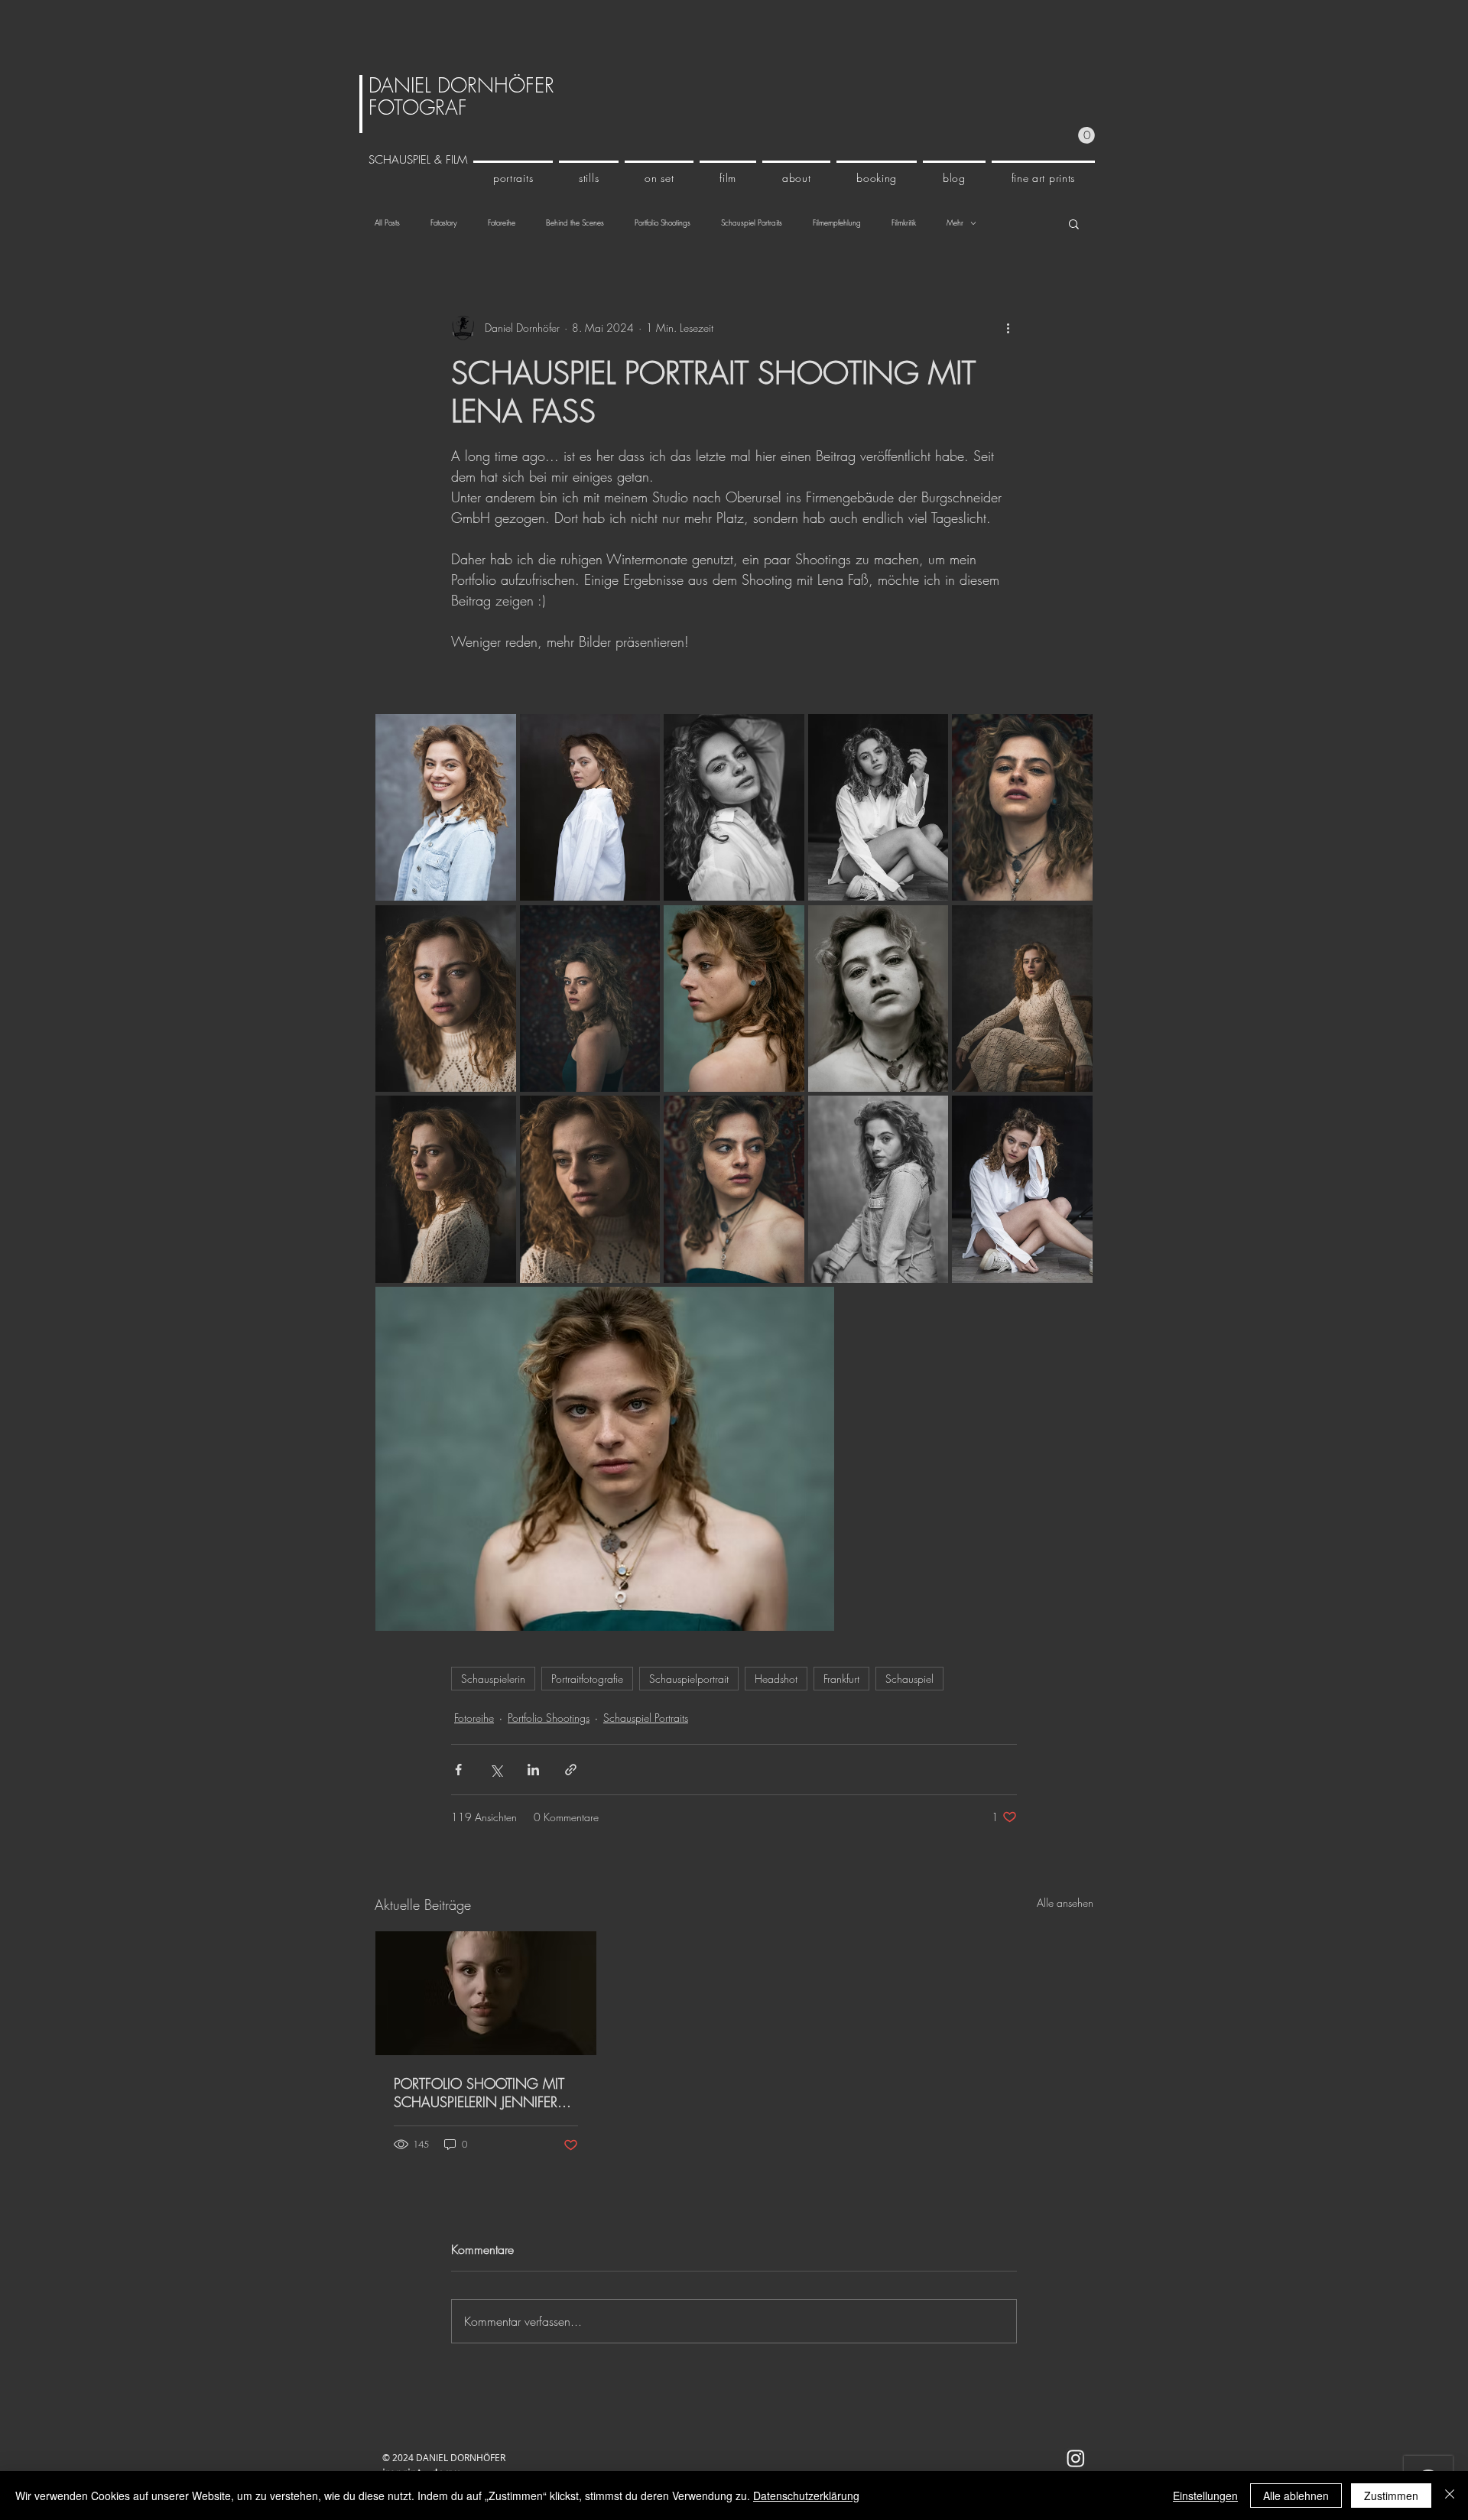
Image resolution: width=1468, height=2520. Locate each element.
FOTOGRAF (418, 108)
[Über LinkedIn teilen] (533, 1770)
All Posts (387, 223)
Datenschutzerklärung (806, 2496)
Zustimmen (1391, 2496)
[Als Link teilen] (571, 1770)
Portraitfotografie (587, 1679)
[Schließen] (1450, 2496)
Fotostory (444, 223)
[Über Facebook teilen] (458, 1770)
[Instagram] (1076, 2458)
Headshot (776, 1679)
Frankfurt (841, 1679)
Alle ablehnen (1296, 2496)
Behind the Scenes (575, 223)
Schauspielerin (493, 1679)
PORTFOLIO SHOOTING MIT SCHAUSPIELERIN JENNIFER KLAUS (479, 2093)
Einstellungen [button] (1205, 2496)
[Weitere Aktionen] (1008, 328)
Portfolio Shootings (663, 223)
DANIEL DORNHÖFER (461, 86)
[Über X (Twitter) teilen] (496, 1770)
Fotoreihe (502, 223)
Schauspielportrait (689, 1679)
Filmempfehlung (837, 223)
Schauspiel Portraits (752, 223)
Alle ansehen (1065, 1903)
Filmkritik (904, 223)
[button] (1086, 135)
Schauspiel (909, 1679)
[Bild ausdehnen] (446, 808)
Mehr (955, 223)
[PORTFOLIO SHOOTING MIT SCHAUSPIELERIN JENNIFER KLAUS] (486, 1993)
